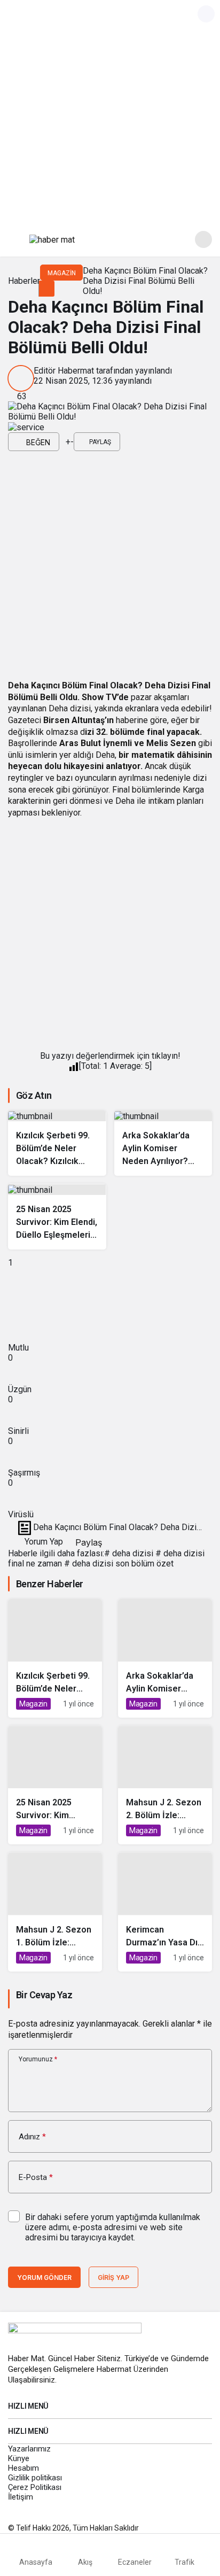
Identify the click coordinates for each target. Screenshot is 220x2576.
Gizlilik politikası (35, 2478)
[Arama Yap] (203, 239)
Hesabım (23, 2468)
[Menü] (17, 239)
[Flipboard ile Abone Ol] (26, 427)
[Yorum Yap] (62, 442)
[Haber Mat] (52, 239)
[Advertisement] (110, 110)
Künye (19, 2458)
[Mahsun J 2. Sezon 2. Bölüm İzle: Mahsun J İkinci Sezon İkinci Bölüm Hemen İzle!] (165, 1785)
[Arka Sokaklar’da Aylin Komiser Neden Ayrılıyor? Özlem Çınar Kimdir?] (163, 1143)
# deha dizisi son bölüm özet (119, 1564)
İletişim (21, 2497)
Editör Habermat (64, 371)
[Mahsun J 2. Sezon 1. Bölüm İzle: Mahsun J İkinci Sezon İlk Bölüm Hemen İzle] (55, 1912)
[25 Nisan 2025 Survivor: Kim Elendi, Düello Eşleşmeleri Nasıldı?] (57, 1216)
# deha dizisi (129, 1553)
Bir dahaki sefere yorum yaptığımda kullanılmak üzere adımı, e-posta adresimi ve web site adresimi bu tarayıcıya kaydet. (113, 2227)
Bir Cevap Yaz (44, 1995)
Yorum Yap (43, 1542)
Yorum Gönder (44, 2278)
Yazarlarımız (29, 2449)
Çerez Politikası (35, 2487)
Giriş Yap (113, 2278)
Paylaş (87, 1542)
